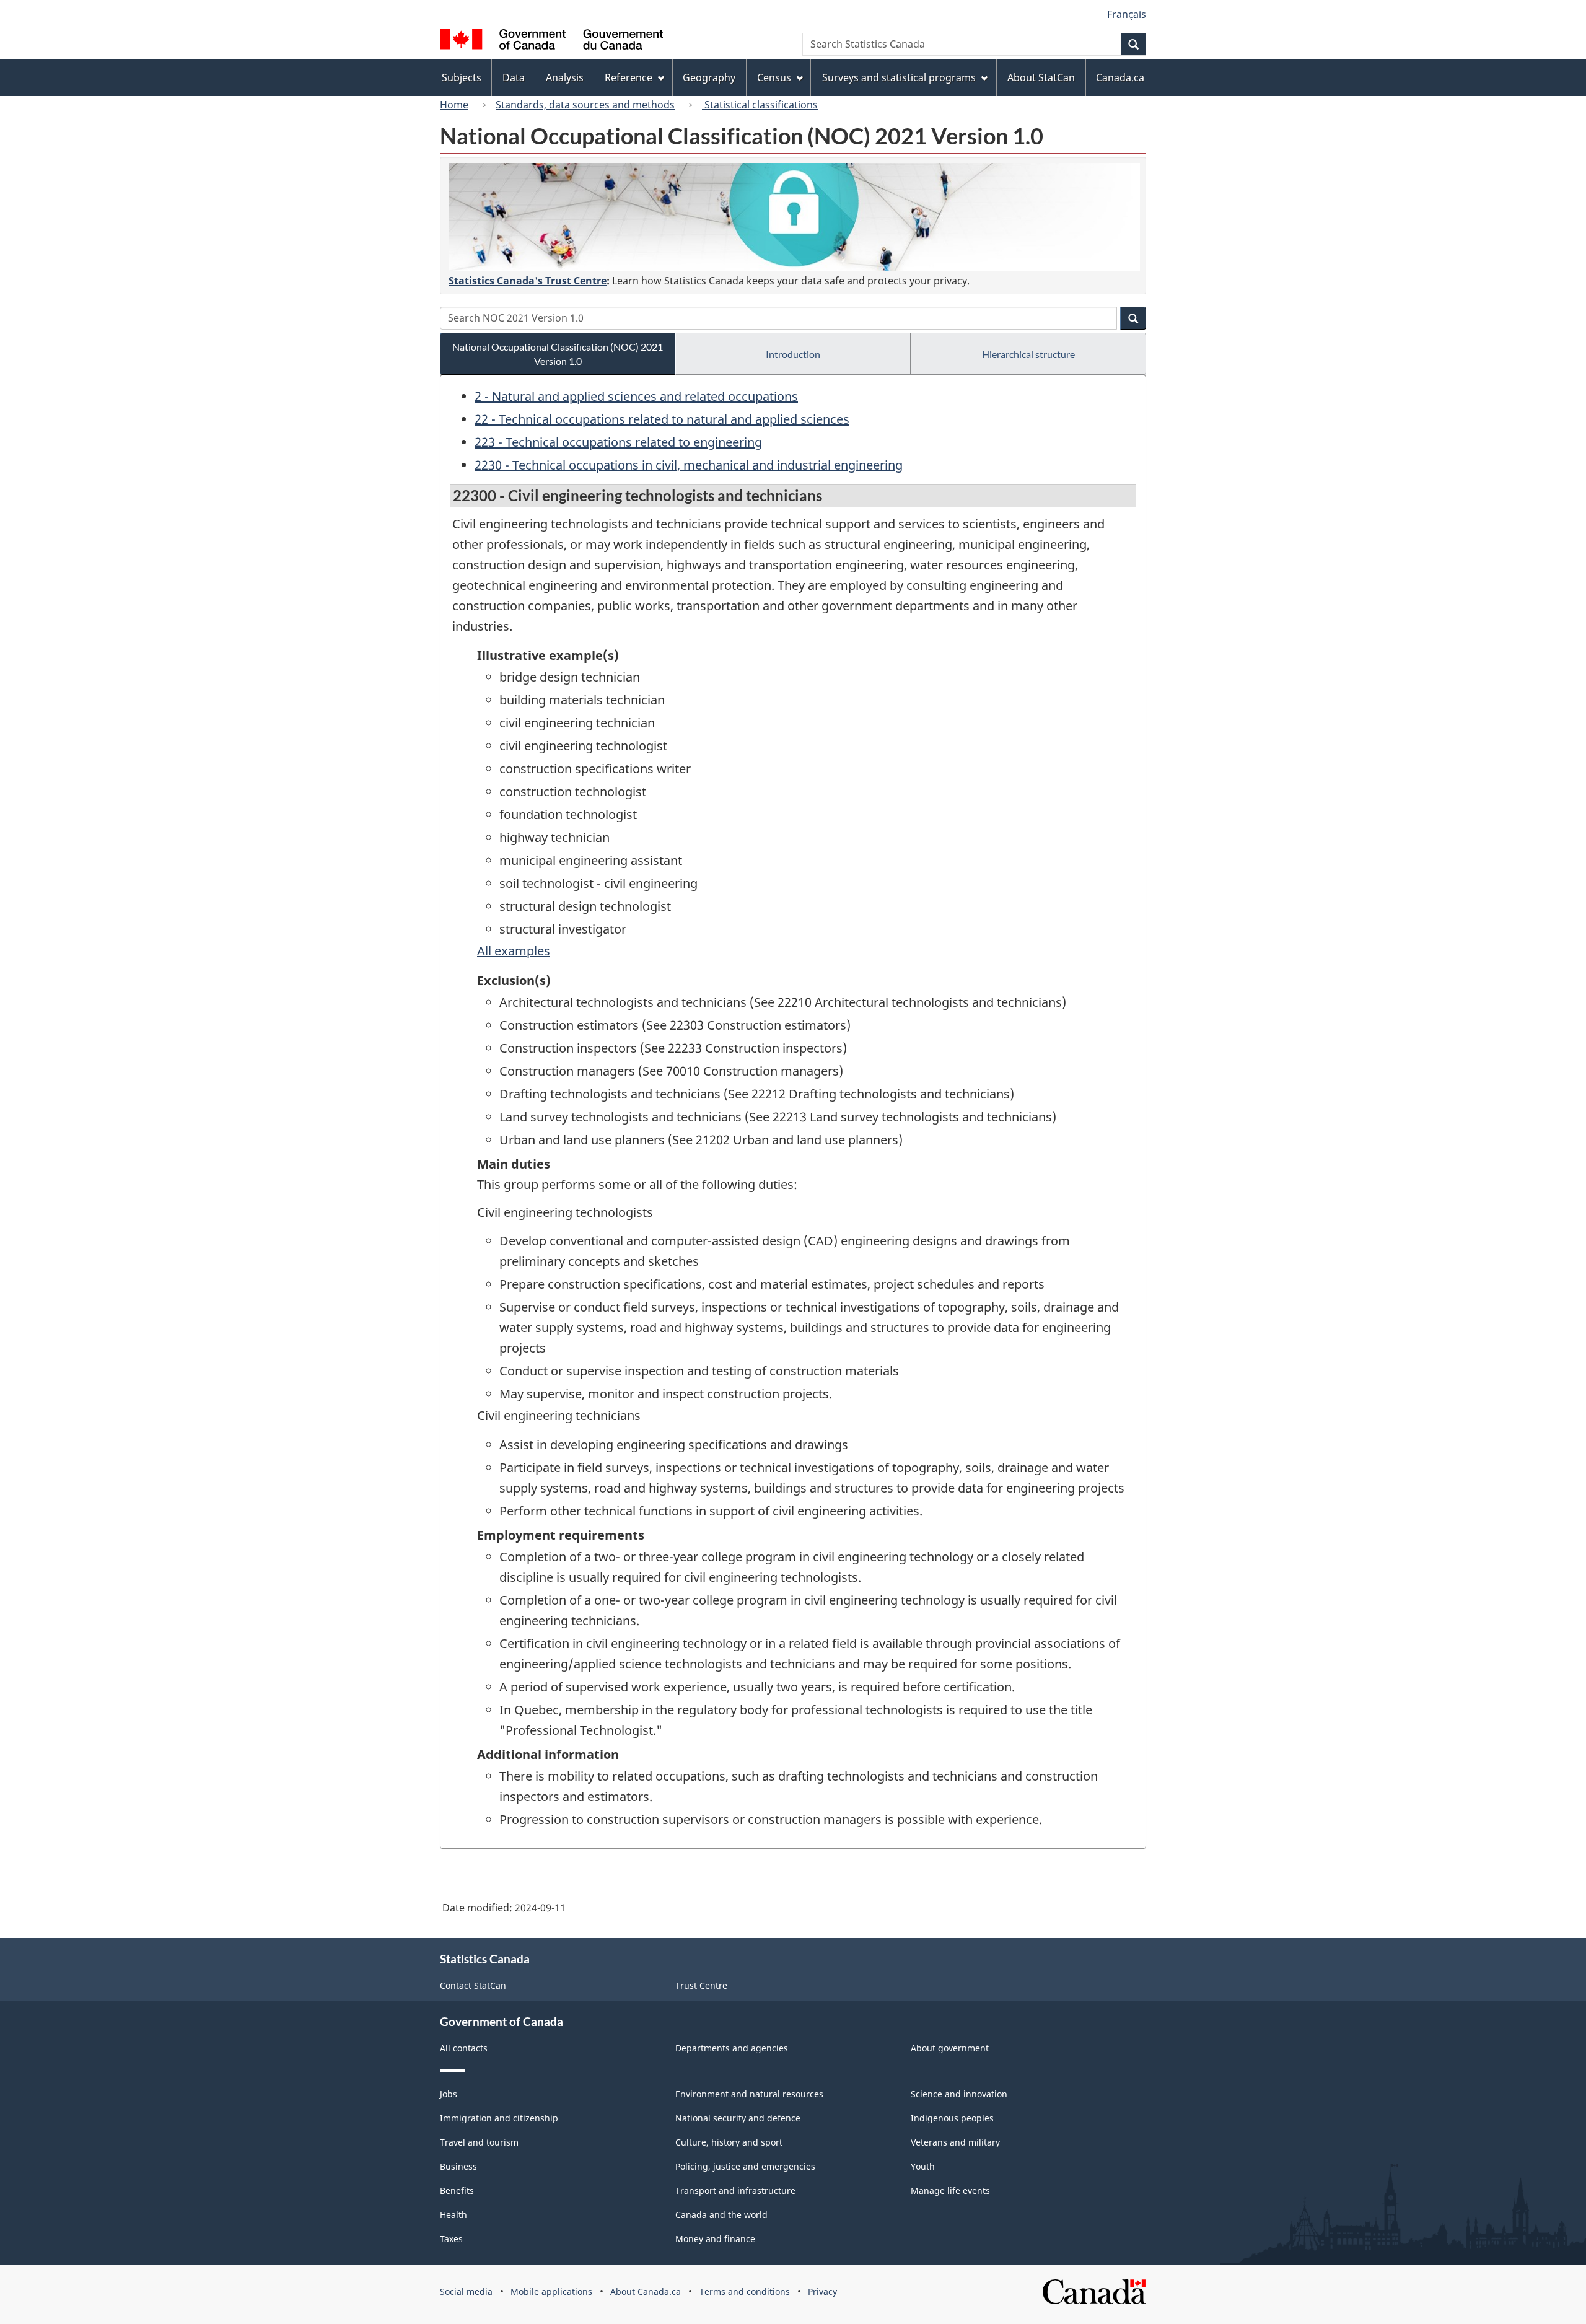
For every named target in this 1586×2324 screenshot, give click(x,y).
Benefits (457, 2190)
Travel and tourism (479, 2142)
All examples (514, 951)
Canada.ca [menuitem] (1120, 77)
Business (458, 2166)
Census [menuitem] (774, 77)
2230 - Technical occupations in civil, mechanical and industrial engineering (689, 465)
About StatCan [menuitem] (1041, 77)
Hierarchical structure (1028, 354)
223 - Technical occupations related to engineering (618, 442)
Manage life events (950, 2190)
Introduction (793, 354)
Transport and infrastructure (735, 2190)
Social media (466, 2291)
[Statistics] (794, 217)
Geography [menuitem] (709, 77)
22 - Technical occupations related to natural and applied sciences (662, 419)
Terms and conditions (745, 2291)
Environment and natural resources (749, 2094)
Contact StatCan (473, 1985)
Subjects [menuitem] (462, 77)
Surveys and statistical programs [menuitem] (899, 77)
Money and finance (715, 2239)
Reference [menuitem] (629, 77)
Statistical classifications (760, 105)
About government (950, 2048)
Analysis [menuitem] (565, 77)
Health (453, 2215)
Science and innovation (959, 2094)
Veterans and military (955, 2142)
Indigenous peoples (952, 2118)
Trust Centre (701, 1985)
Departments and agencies (732, 2048)
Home (454, 105)
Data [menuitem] (514, 77)
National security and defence (738, 2118)
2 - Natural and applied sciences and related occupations (636, 396)
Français (1127, 14)
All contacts (464, 2048)
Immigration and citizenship (499, 2118)
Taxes (451, 2239)
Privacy (822, 2291)
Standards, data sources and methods (585, 105)
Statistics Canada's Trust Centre (528, 281)
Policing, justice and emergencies (745, 2166)
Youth (923, 2166)
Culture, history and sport (729, 2142)
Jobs (449, 2094)
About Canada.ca (646, 2291)
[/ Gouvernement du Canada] (551, 41)
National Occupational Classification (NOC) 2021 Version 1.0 (558, 354)
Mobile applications (551, 2291)
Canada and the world (721, 2215)
